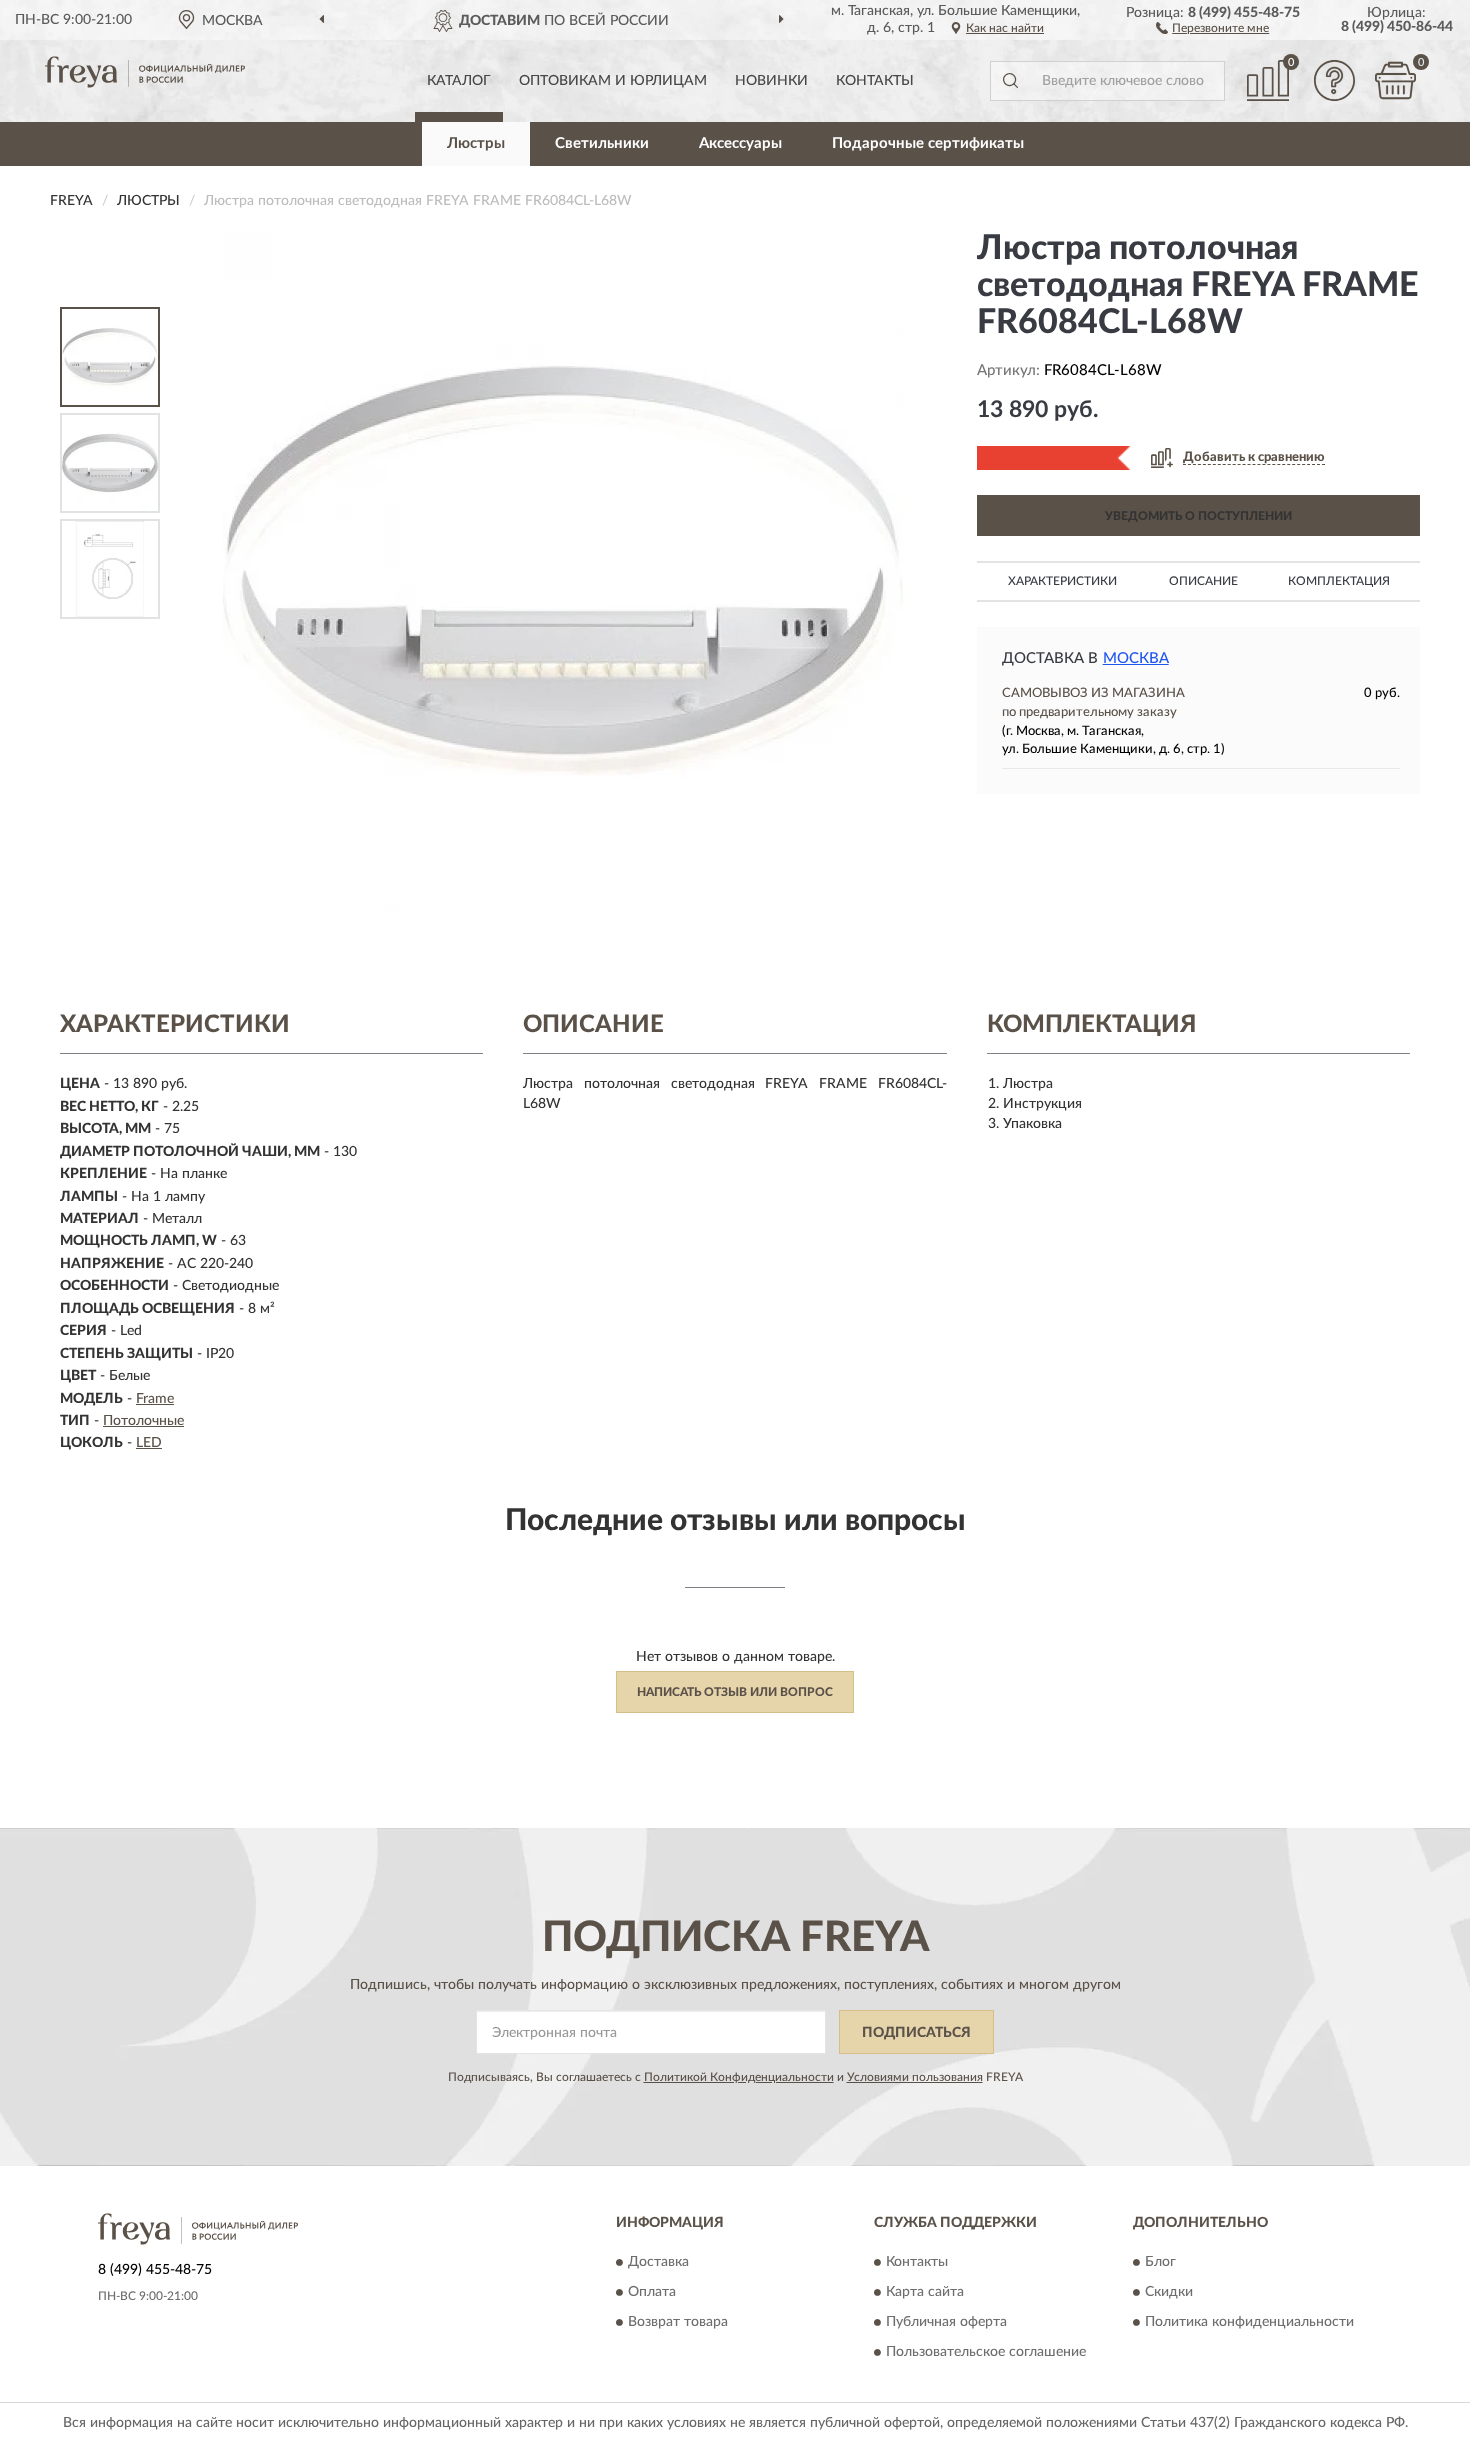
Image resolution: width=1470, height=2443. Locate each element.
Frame (155, 1399)
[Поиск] (1010, 81)
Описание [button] (1203, 581)
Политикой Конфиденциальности (739, 2077)
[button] (1212, 27)
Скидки (1169, 2292)
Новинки (771, 81)
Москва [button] (1136, 658)
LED (149, 1443)
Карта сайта (925, 2292)
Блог (1160, 2262)
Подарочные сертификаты (928, 143)
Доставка (658, 2262)
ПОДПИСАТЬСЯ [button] (916, 2033)
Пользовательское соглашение (986, 2352)
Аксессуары (740, 143)
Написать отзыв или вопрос (735, 1692)
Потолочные (143, 1421)
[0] (1395, 80)
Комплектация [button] (1339, 581)
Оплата (652, 2292)
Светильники (602, 143)
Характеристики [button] (1062, 581)
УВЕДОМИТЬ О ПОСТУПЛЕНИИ (1198, 516)
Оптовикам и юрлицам (613, 81)
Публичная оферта (946, 2322)
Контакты (875, 81)
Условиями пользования (915, 2077)
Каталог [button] (459, 81)
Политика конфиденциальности (1249, 2322)
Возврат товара (678, 2322)
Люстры (476, 143)
